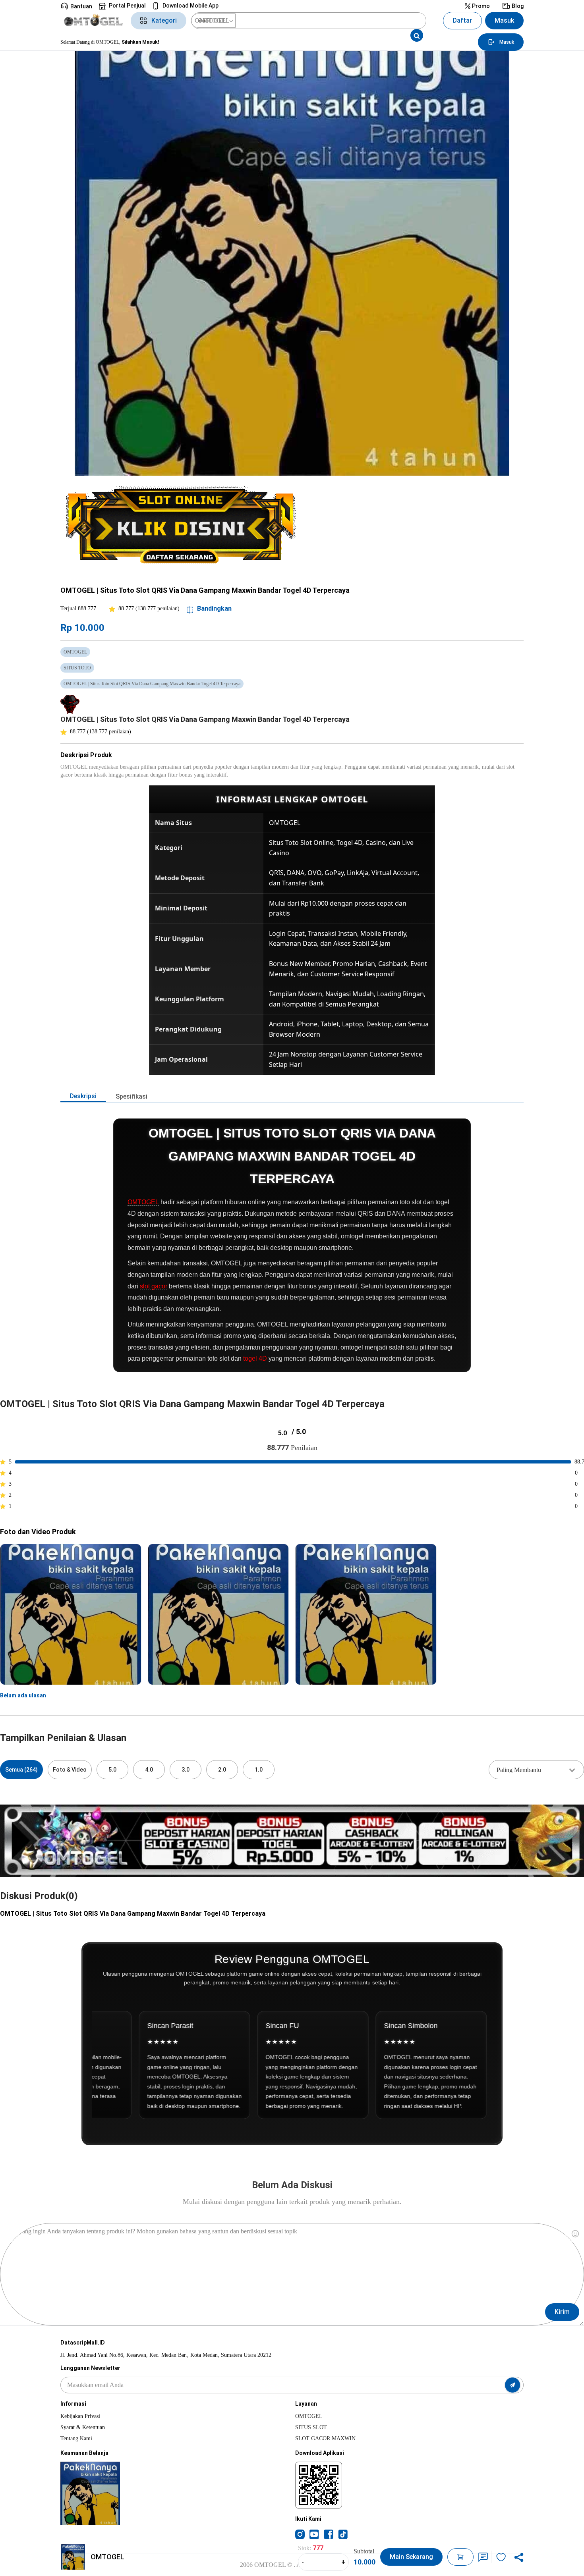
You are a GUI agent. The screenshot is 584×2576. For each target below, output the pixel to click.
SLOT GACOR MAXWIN (325, 2438)
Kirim (562, 2312)
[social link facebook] (329, 2534)
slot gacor (154, 1286)
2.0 (222, 1770)
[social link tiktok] (343, 2534)
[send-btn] (512, 2385)
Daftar (462, 20)
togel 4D (255, 1358)
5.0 (112, 1770)
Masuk (504, 20)
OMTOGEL (143, 1202)
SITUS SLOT (311, 2427)
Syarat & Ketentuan (83, 2427)
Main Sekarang (411, 2557)
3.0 (186, 1770)
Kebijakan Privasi (80, 2416)
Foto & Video (70, 1770)
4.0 (149, 1770)
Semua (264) (21, 1770)
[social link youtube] (314, 2534)
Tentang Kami (76, 2438)
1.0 (259, 1770)
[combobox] (536, 1770)
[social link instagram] (300, 2534)
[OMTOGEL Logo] (93, 21)
